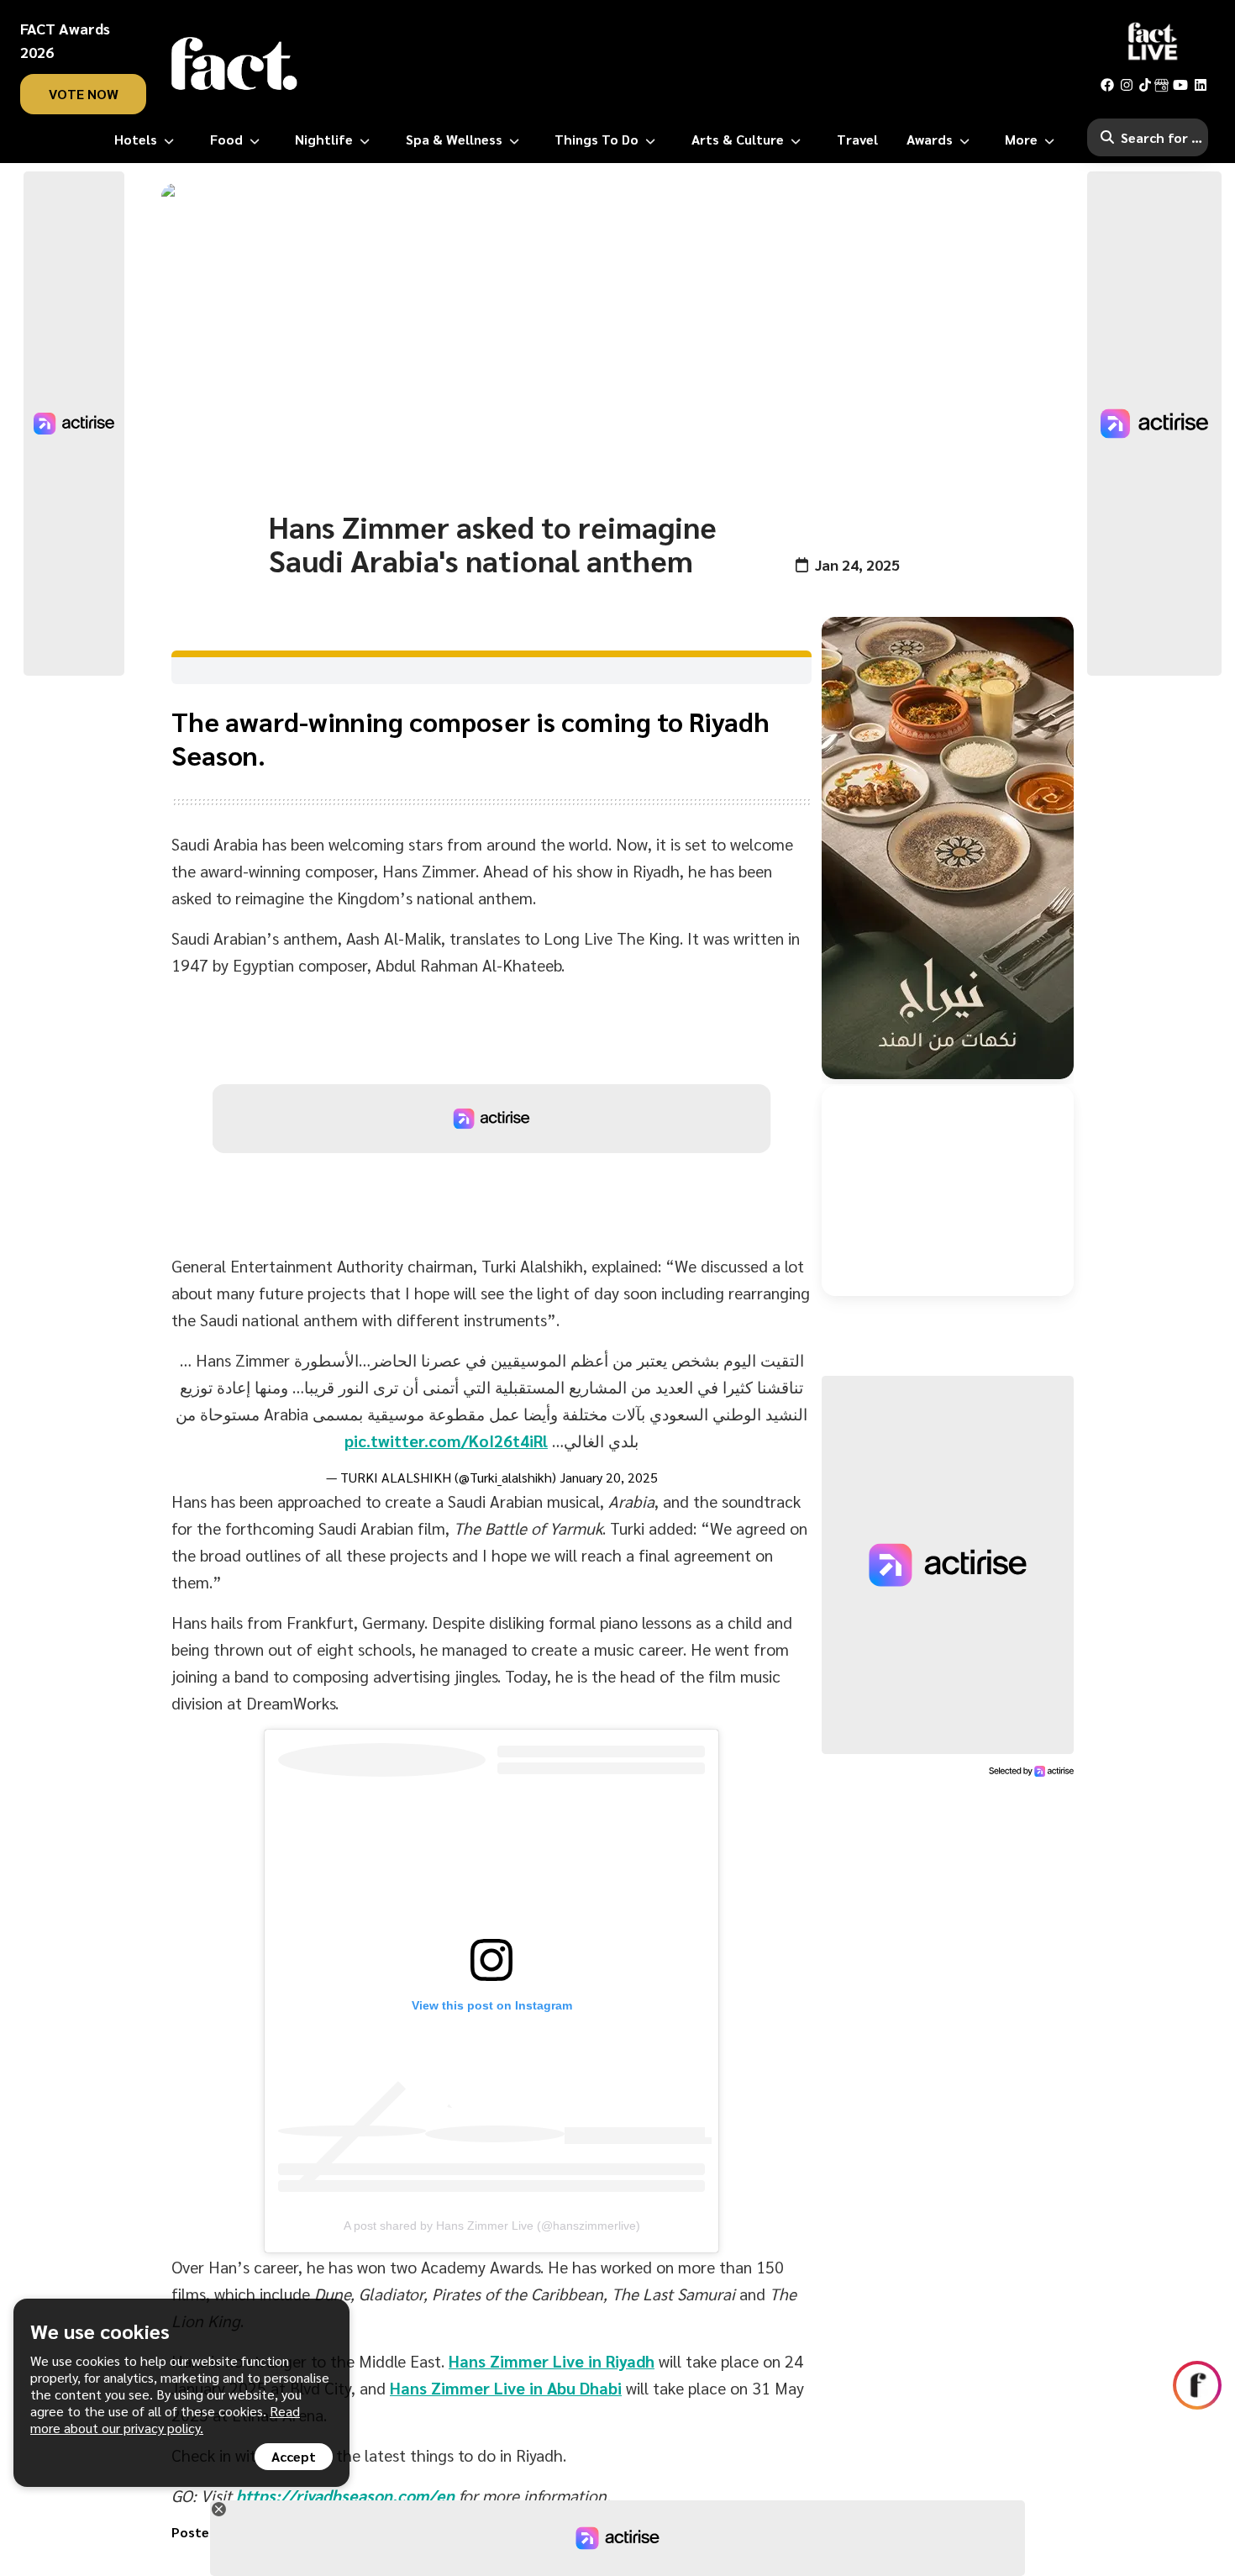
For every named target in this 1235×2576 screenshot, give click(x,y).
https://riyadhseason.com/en (345, 2495)
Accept (294, 2456)
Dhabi (599, 2388)
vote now (84, 94)
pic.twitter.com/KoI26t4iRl (446, 1441)
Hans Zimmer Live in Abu (483, 2388)
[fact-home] (234, 64)
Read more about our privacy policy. (165, 2419)
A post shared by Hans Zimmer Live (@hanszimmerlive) (492, 2226)
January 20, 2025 (609, 1477)
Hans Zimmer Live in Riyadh (552, 2361)
